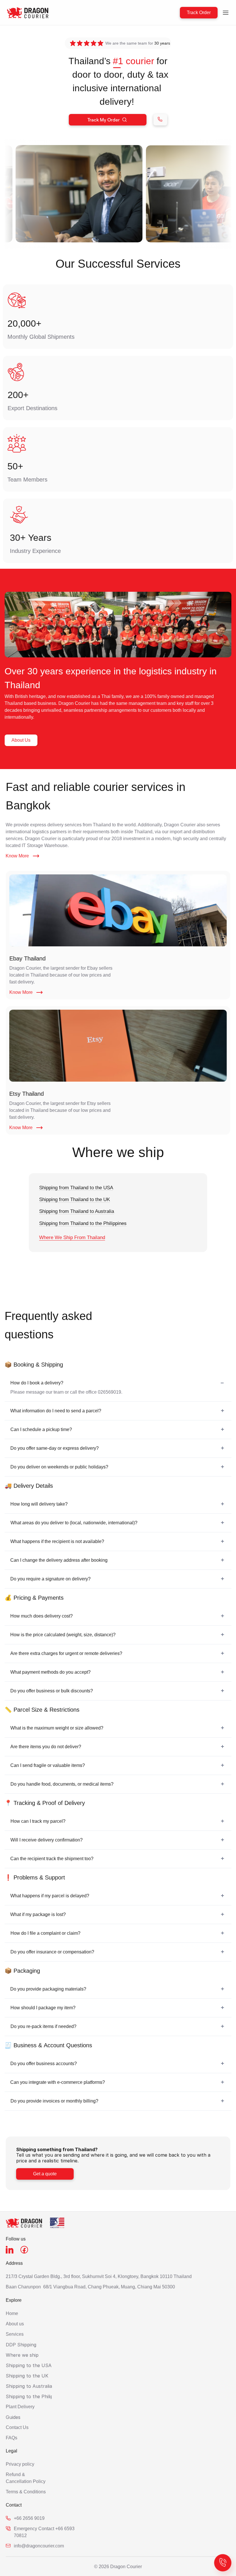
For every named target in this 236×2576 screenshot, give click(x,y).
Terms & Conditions (26, 2492)
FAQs (12, 2438)
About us (15, 2324)
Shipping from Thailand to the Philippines (83, 1223)
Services (15, 2334)
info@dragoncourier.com (39, 2546)
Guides (13, 2417)
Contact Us (17, 2427)
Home (13, 2313)
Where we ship (22, 2355)
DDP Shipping (21, 2345)
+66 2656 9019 (29, 2518)
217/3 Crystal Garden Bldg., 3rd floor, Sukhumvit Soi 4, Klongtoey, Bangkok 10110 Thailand (99, 2277)
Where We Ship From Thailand (72, 1237)
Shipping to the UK (27, 2376)
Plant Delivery (20, 2407)
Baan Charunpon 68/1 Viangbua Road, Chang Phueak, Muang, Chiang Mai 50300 (90, 2287)
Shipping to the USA (29, 2365)
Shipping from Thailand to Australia (77, 1211)
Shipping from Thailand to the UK (75, 1199)
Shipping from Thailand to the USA (76, 1188)
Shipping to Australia (29, 2386)
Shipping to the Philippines (35, 2396)
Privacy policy (21, 2464)
